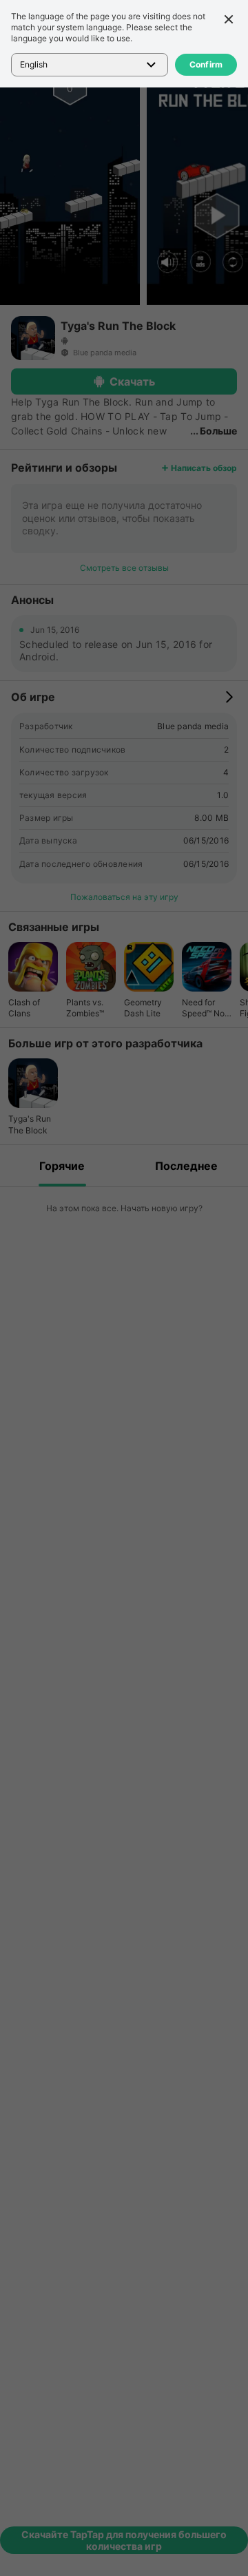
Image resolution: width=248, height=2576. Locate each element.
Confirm (206, 64)
